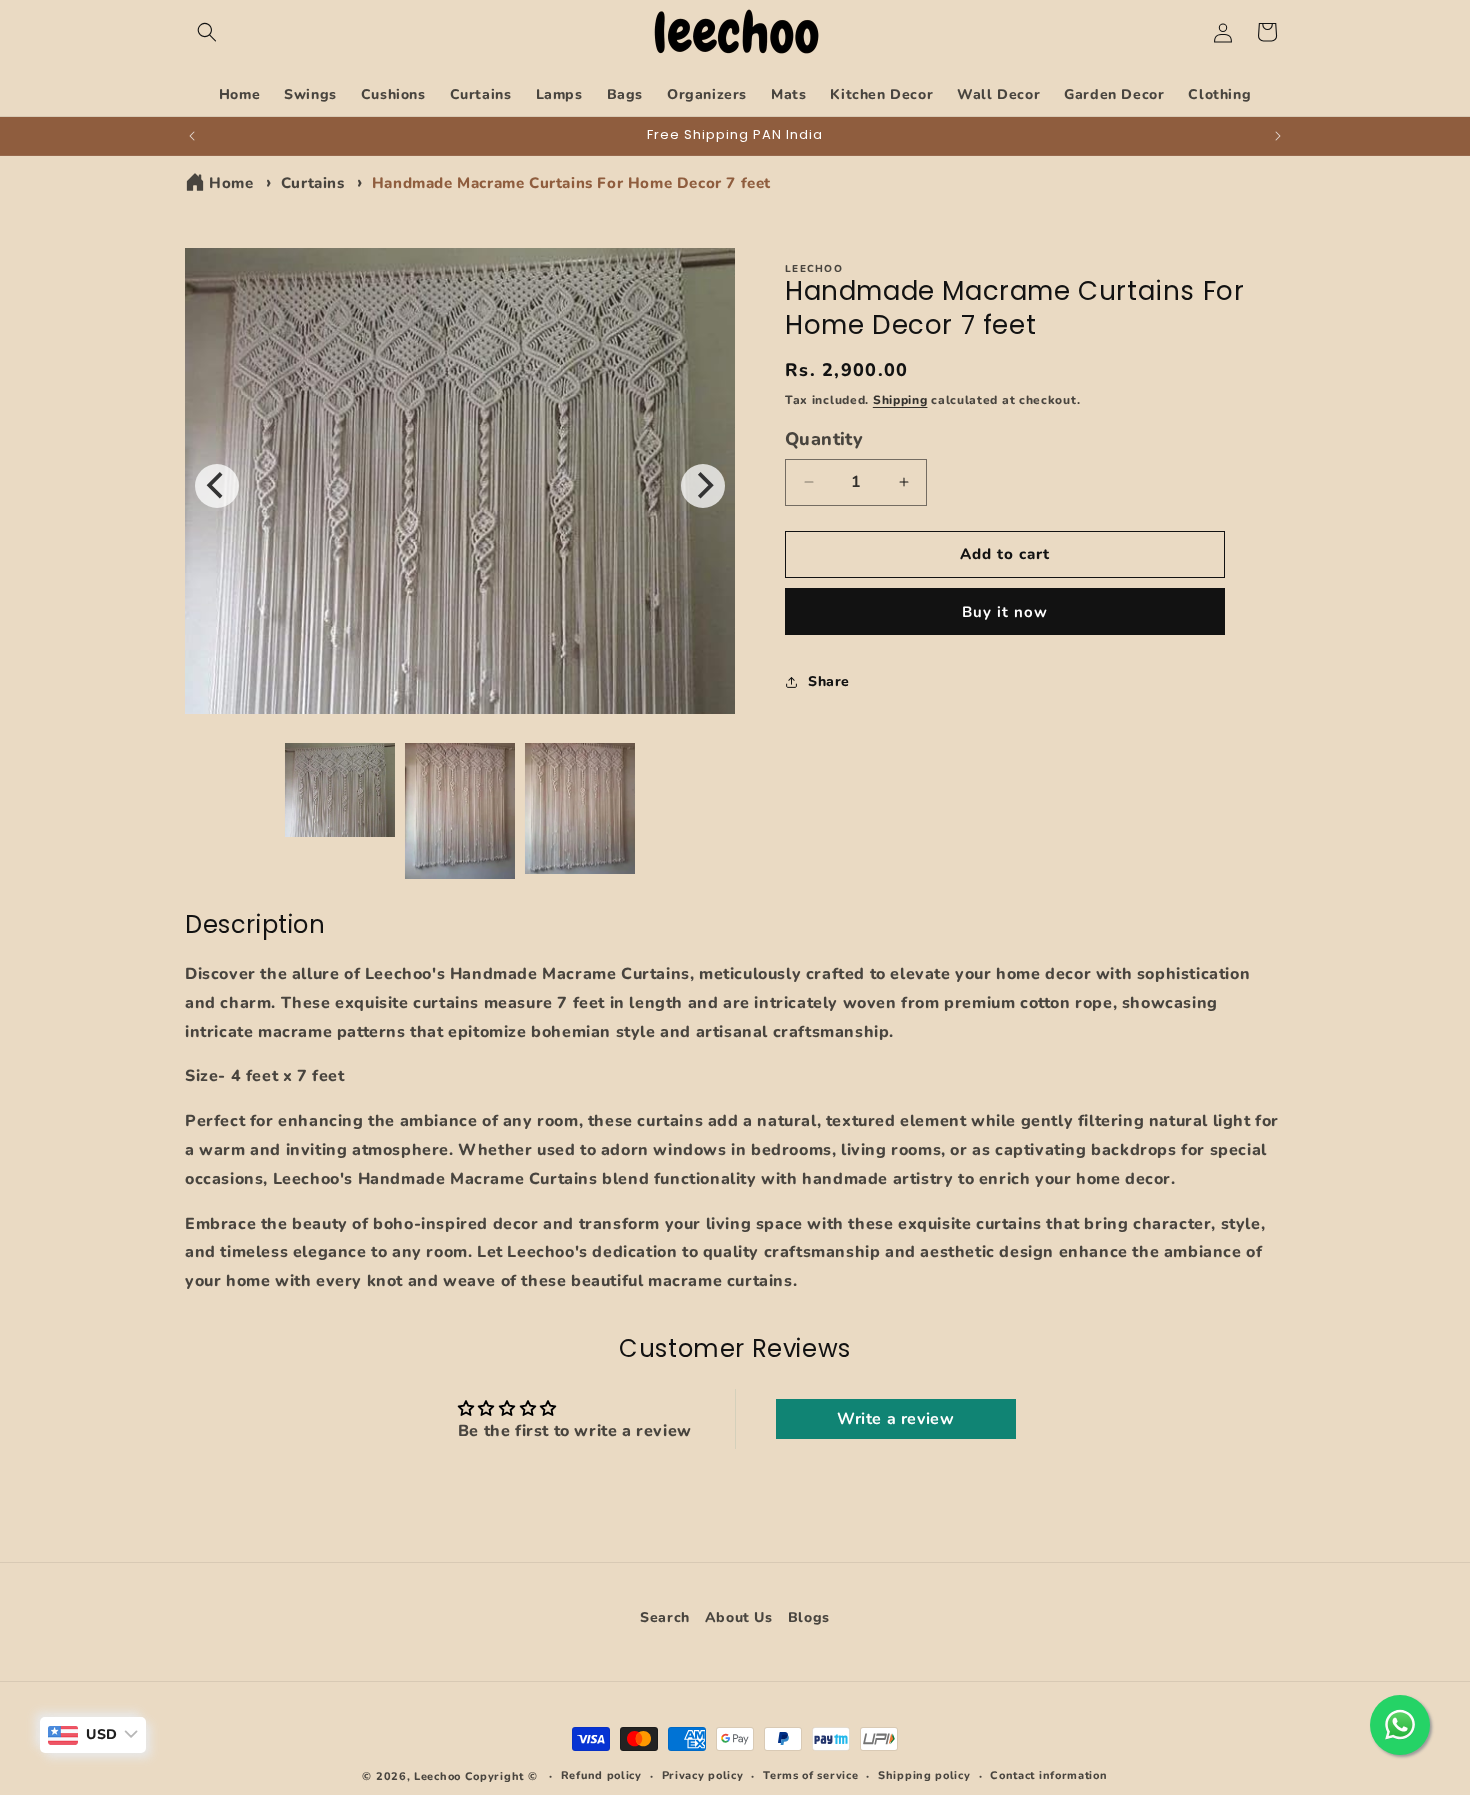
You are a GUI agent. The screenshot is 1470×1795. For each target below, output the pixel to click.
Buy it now (1005, 612)
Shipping (900, 400)
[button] (207, 32)
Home (231, 183)
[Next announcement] (1278, 136)
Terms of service (810, 1775)
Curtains (313, 183)
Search (665, 1620)
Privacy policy (703, 1775)
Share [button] (829, 681)
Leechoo (437, 1776)
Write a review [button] (895, 1420)
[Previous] (217, 486)
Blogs (809, 1618)
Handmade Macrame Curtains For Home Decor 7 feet (571, 183)
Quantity (824, 439)
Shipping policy (924, 1775)
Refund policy (601, 1775)
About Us (739, 1618)
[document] (460, 486)
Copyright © (503, 1776)
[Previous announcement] (192, 136)
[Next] (703, 486)
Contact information (1048, 1775)
